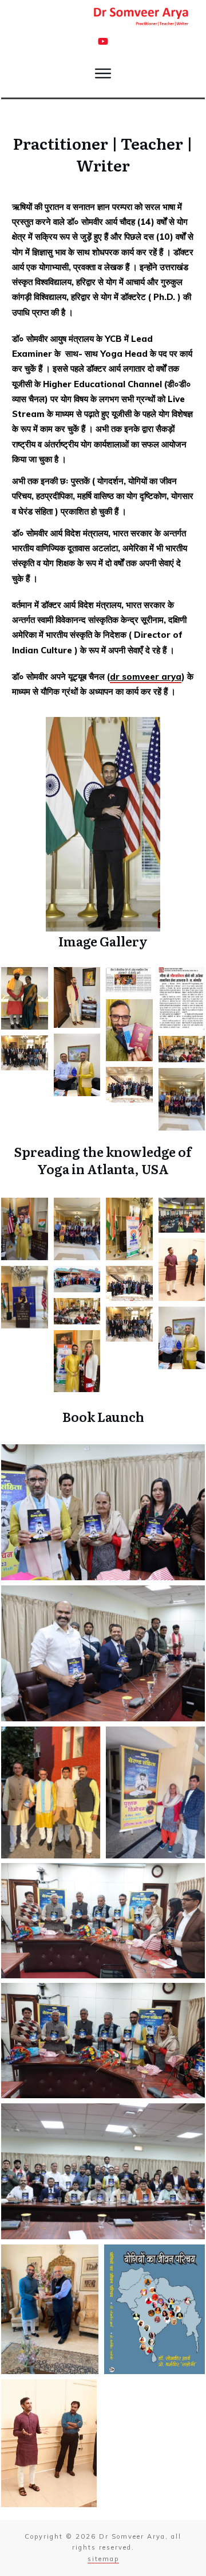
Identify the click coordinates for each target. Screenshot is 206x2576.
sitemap (103, 2559)
